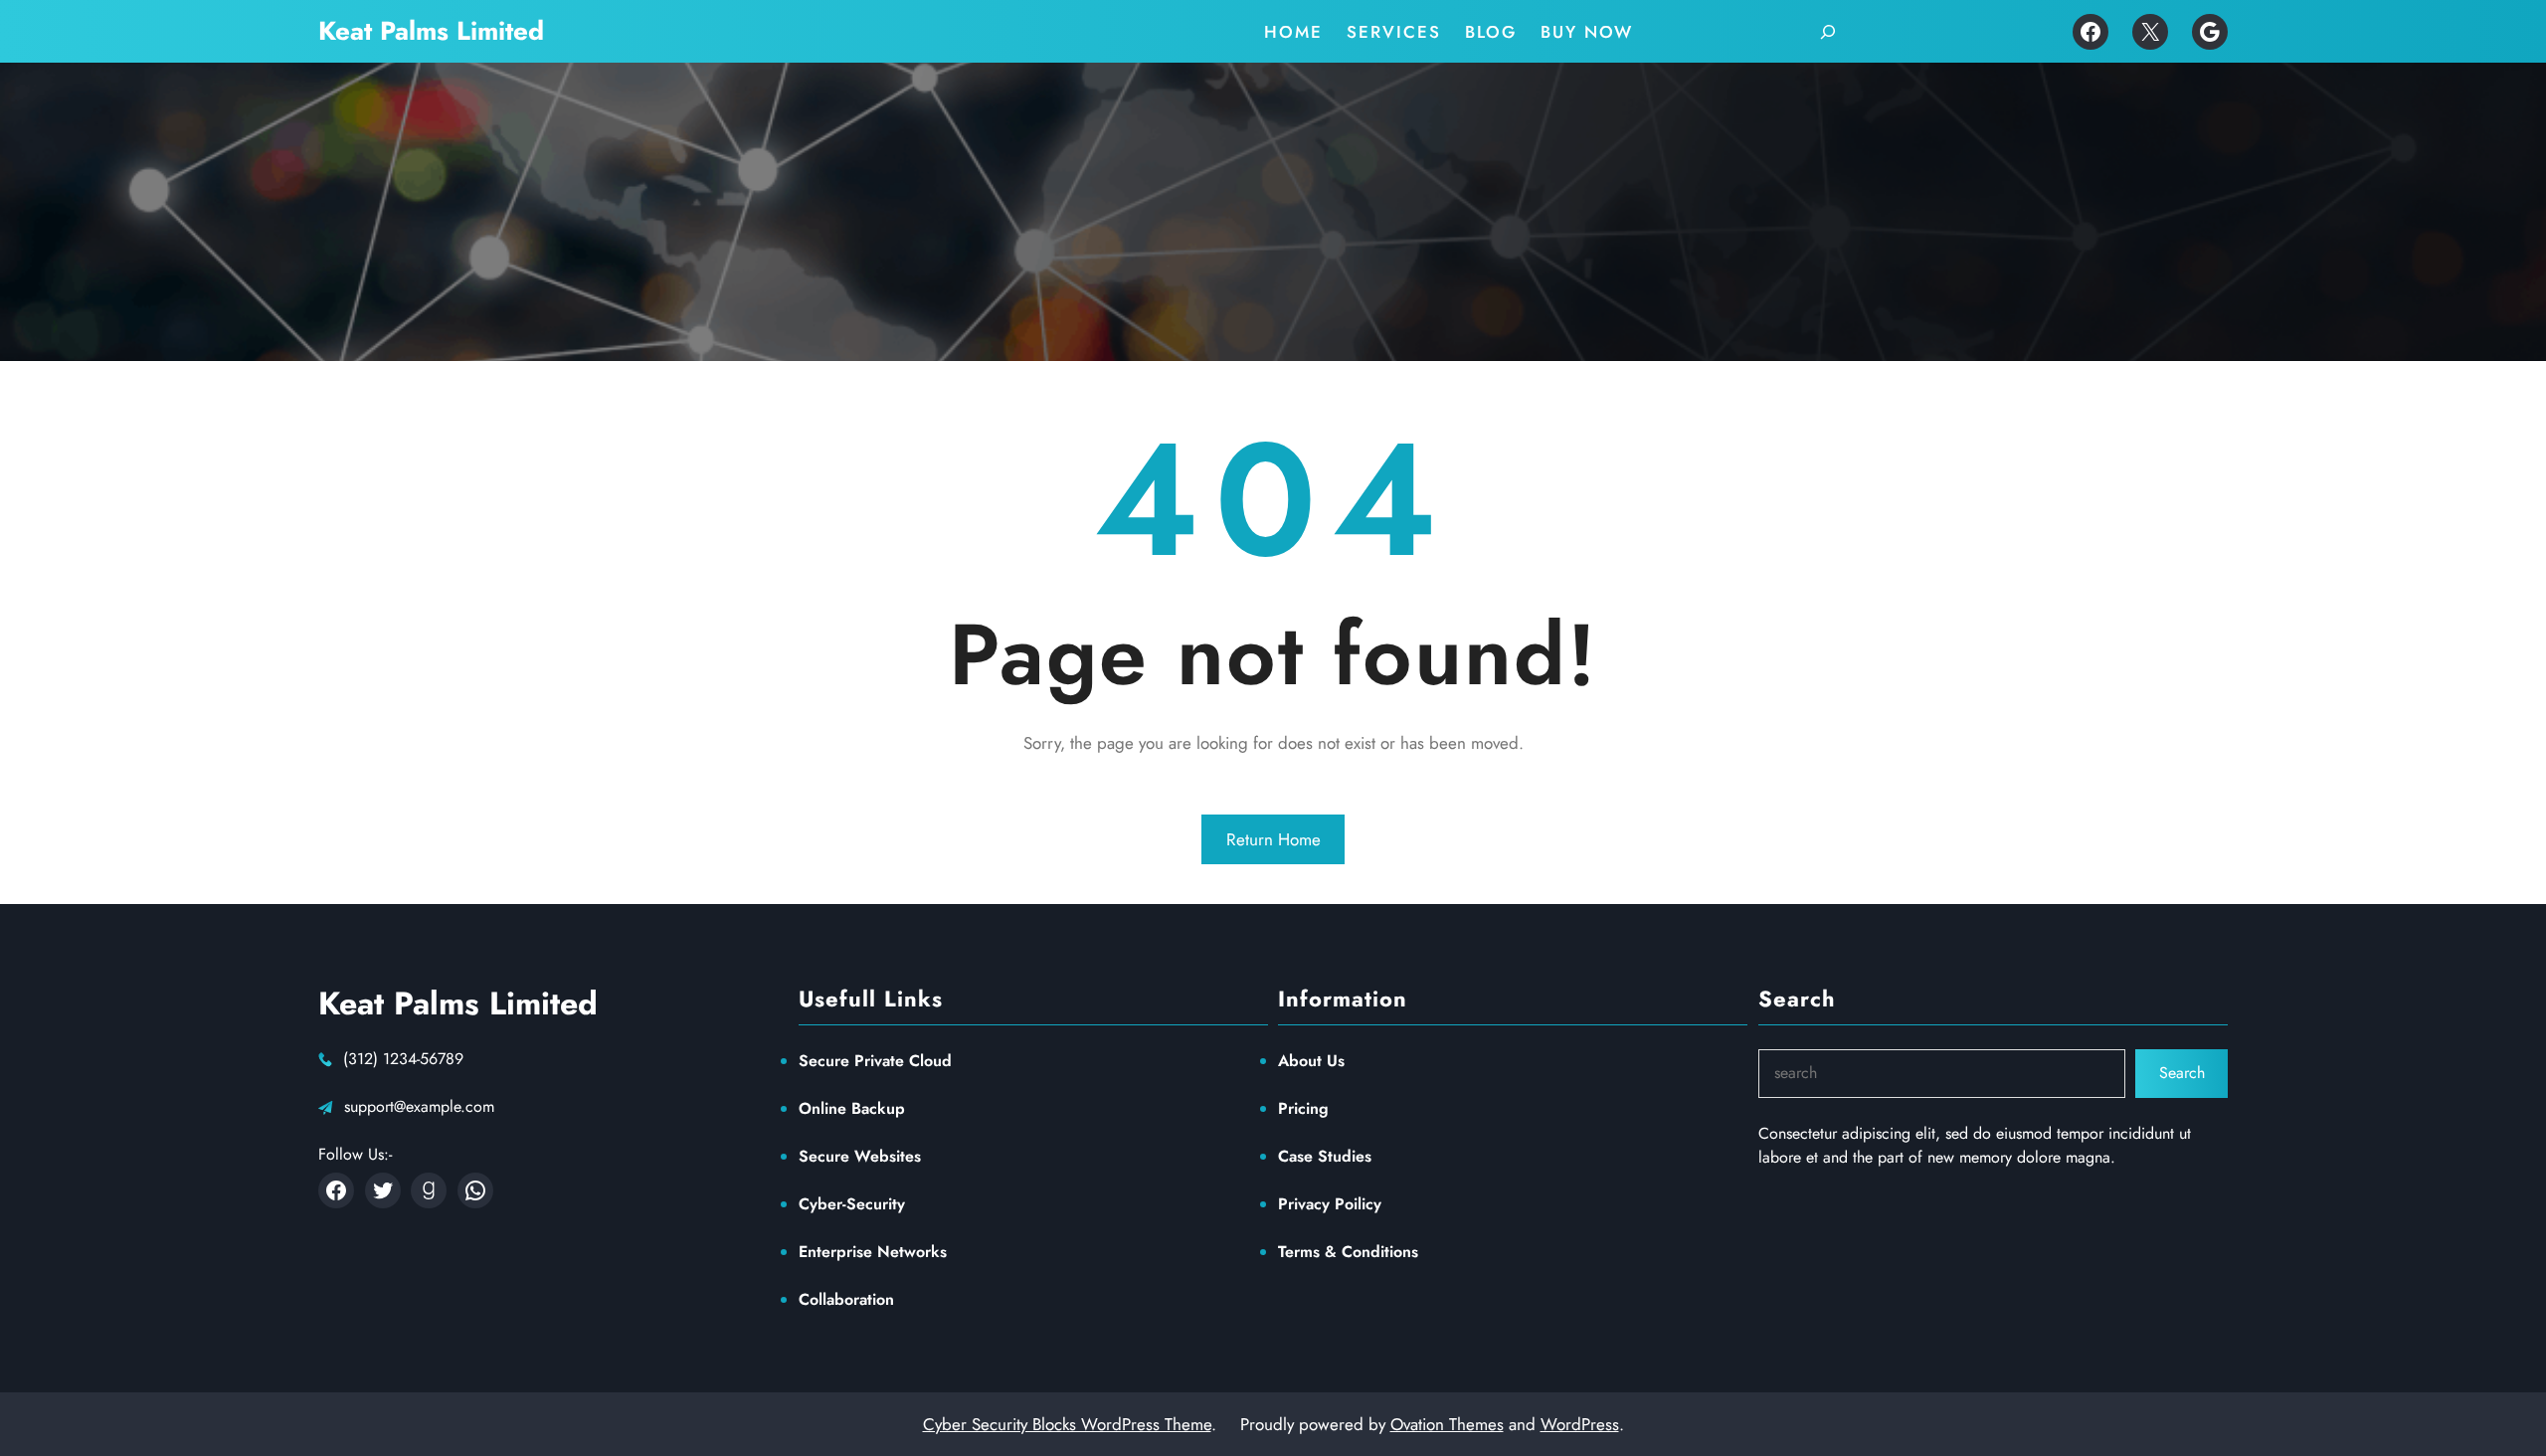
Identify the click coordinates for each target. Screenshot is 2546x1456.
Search (2182, 1073)
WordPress (1580, 1424)
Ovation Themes (1447, 1424)
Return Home (1273, 839)
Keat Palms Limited (431, 31)
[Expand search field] (1828, 32)
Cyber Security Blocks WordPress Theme (1067, 1424)
